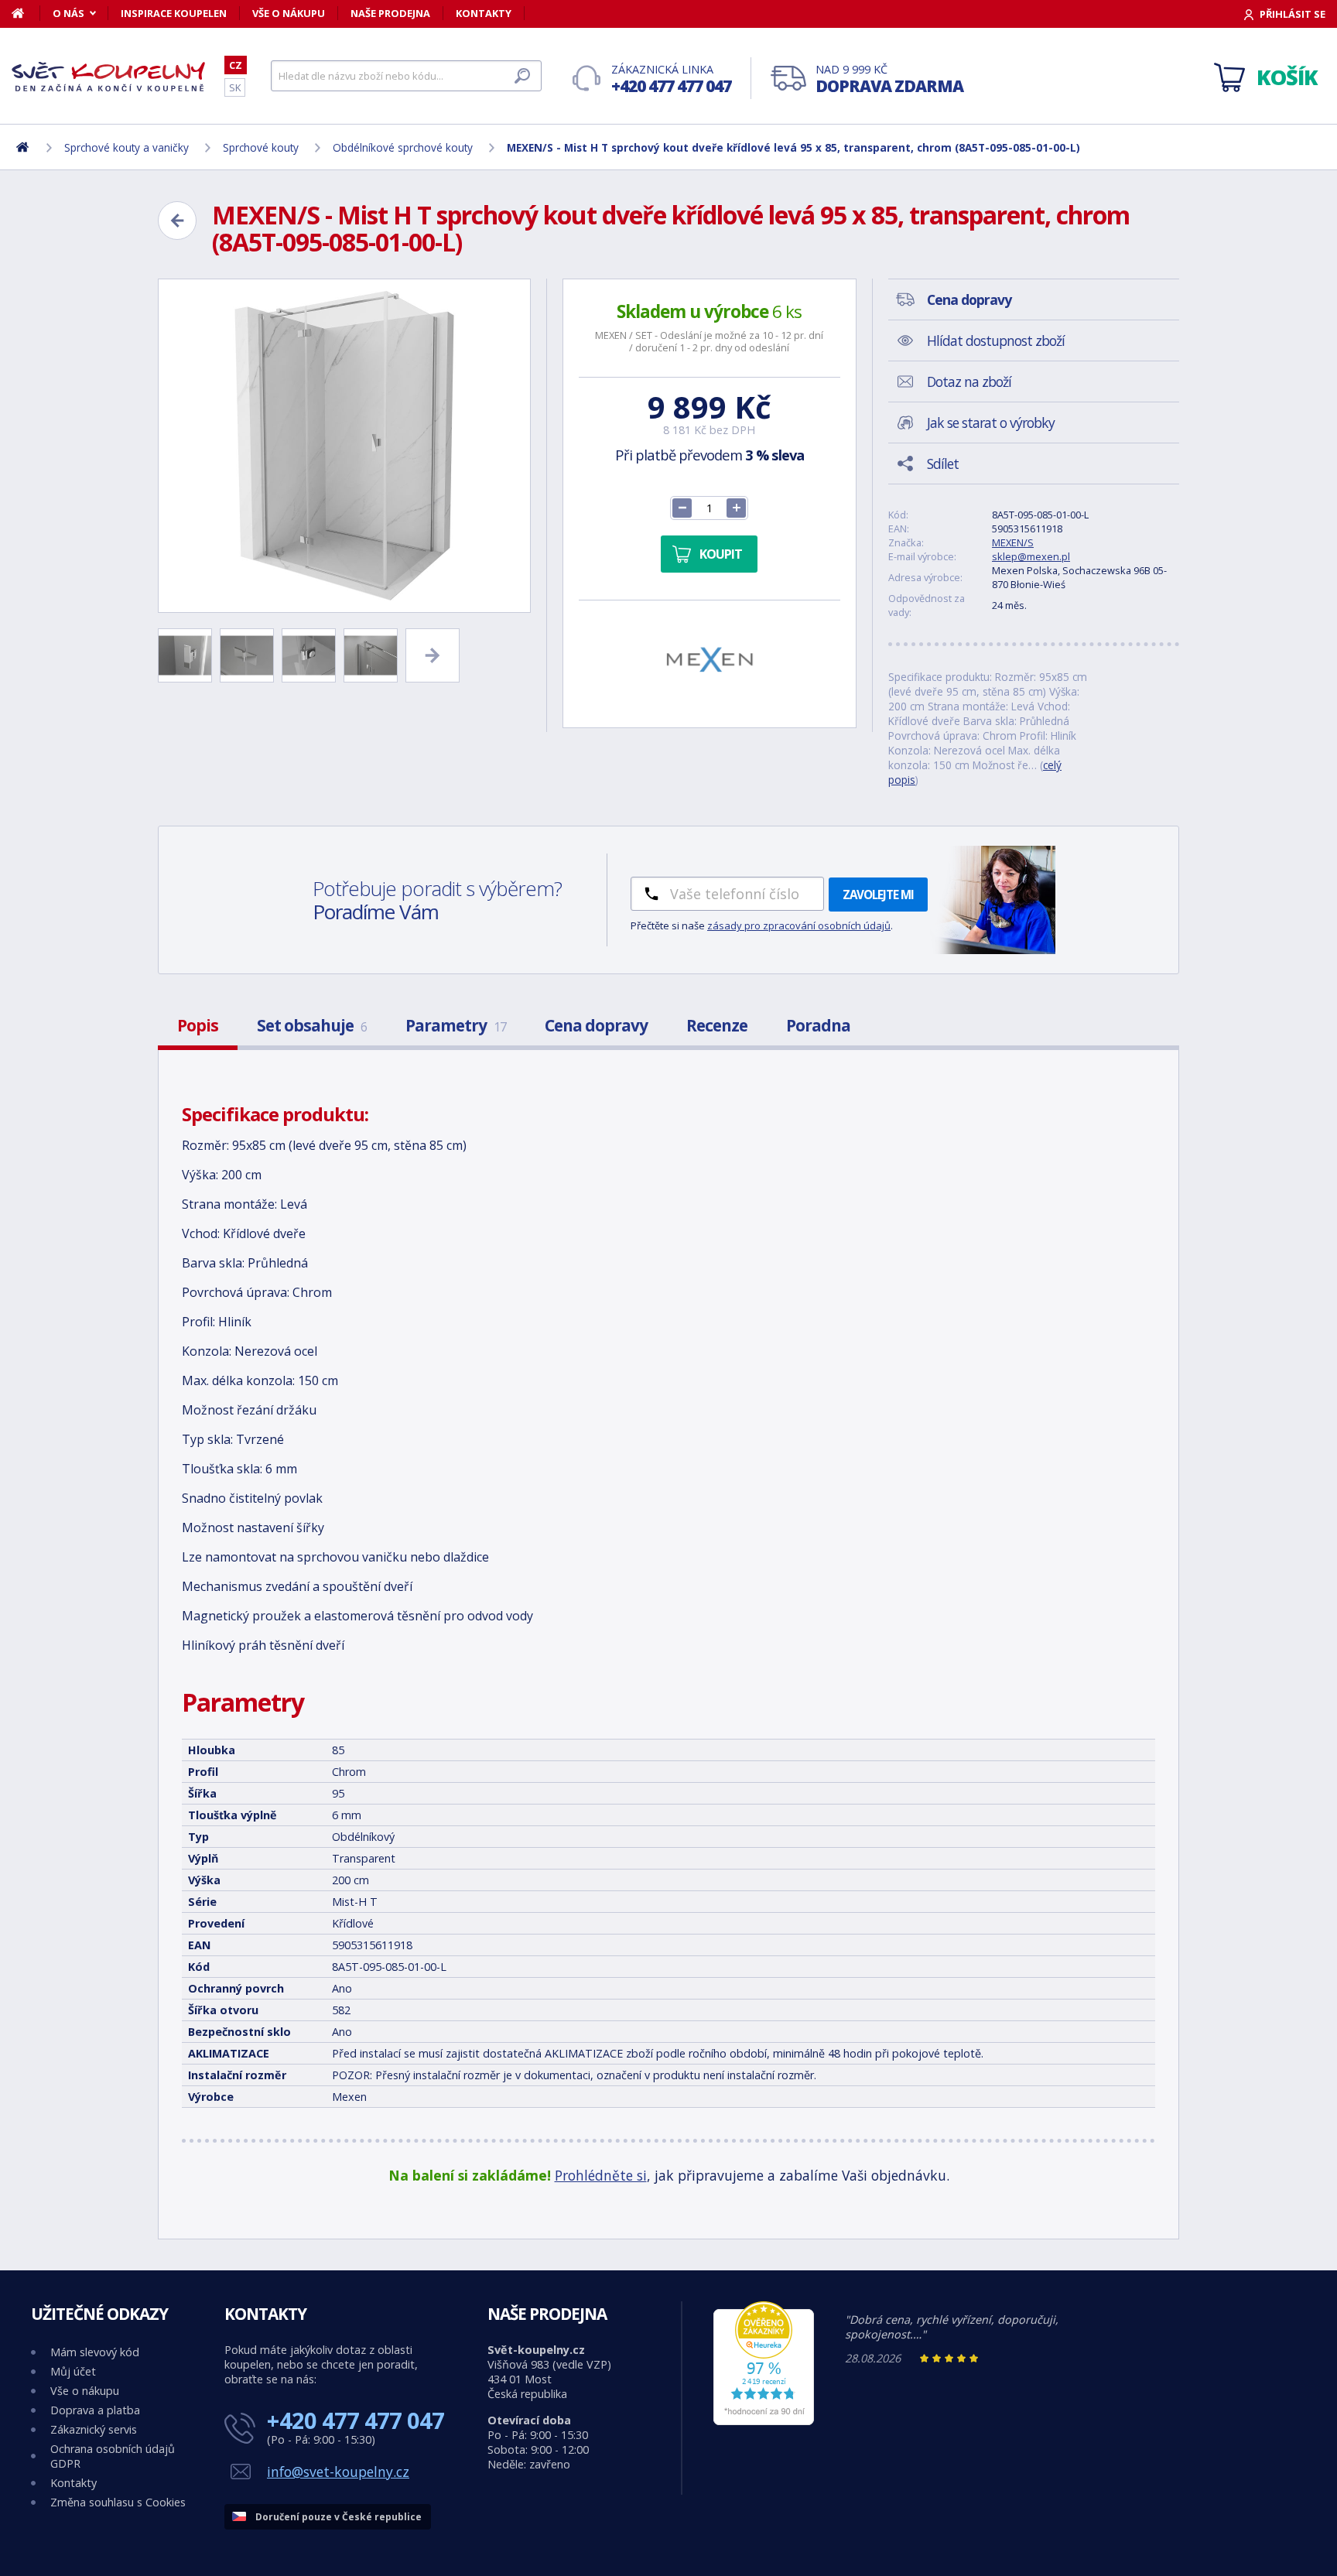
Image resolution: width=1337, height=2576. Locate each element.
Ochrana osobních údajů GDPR (113, 2456)
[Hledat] (522, 76)
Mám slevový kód (95, 2352)
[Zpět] (177, 221)
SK (235, 87)
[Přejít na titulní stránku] (108, 77)
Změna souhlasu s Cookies (118, 2502)
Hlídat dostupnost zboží (996, 340)
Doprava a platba (95, 2410)
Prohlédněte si (601, 2175)
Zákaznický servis (94, 2429)
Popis (198, 1025)
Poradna (818, 1025)
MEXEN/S (1013, 542)
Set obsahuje (312, 1025)
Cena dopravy (596, 1025)
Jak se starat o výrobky (991, 422)
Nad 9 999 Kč (889, 79)
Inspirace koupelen (174, 13)
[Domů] (26, 13)
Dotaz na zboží (969, 381)
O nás (68, 13)
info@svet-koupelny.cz (338, 2472)
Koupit (721, 554)
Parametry (456, 1025)
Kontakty (484, 13)
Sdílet (943, 464)
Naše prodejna (390, 13)
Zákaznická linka (671, 79)
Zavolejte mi (878, 895)
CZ (236, 65)
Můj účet (73, 2371)
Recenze (717, 1025)
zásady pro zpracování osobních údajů (799, 925)
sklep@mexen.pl (1031, 556)
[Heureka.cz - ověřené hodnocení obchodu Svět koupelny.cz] (764, 2421)
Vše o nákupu (289, 13)
